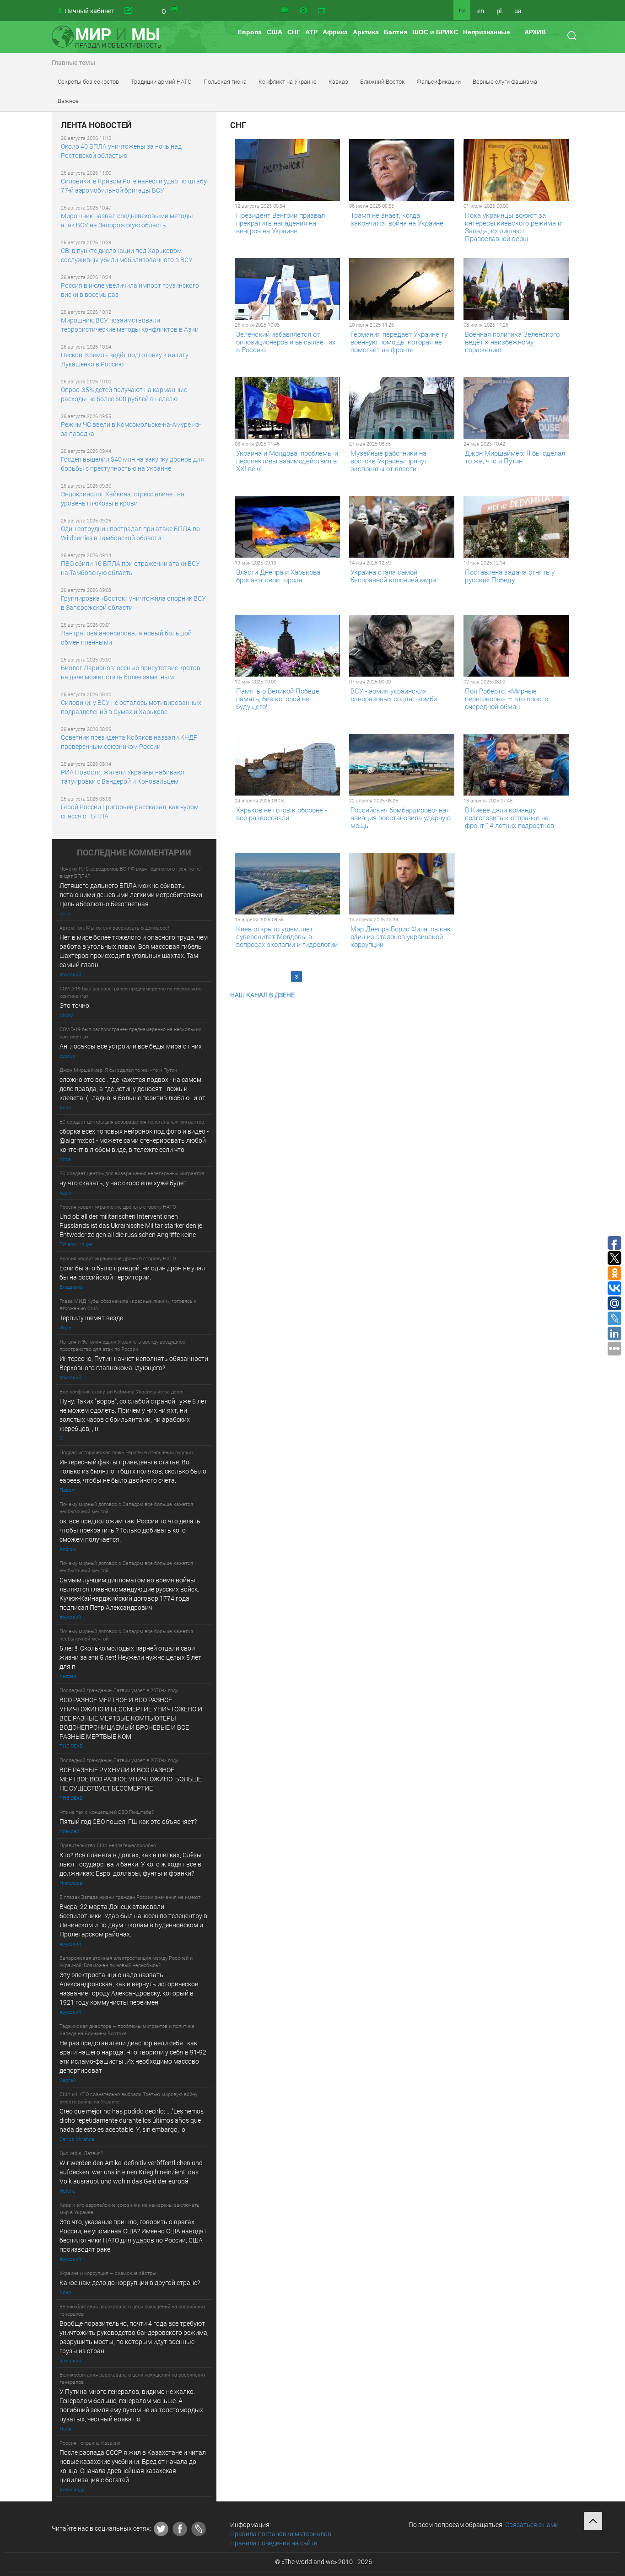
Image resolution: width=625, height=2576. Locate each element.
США (275, 32)
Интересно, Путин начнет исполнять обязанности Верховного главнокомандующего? (134, 1363)
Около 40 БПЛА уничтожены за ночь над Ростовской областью (121, 151)
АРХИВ (535, 32)
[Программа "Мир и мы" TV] (322, 11)
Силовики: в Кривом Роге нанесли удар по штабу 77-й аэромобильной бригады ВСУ (134, 186)
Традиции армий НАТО (161, 81)
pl (499, 11)
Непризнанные (487, 32)
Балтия (396, 32)
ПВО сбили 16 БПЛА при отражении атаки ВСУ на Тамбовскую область (130, 568)
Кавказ (338, 81)
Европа (250, 32)
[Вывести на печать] (175, 11)
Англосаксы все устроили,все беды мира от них (131, 1046)
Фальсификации (439, 81)
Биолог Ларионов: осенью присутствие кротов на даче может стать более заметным (131, 672)
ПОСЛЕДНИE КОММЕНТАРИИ (134, 853)
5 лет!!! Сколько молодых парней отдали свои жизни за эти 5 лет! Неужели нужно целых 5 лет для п (131, 1657)
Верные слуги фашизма (505, 81)
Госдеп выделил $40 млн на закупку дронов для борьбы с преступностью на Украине (132, 464)
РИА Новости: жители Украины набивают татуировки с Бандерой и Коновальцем (123, 777)
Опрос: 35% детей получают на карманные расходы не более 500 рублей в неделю (124, 394)
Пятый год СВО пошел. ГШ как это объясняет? (128, 1821)
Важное (68, 101)
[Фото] (303, 11)
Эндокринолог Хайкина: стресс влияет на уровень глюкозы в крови (123, 498)
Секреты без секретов (88, 81)
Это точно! (75, 1005)
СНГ (294, 32)
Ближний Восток (383, 81)
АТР (311, 32)
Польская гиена (225, 81)
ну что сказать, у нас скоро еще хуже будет (123, 1183)
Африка (335, 32)
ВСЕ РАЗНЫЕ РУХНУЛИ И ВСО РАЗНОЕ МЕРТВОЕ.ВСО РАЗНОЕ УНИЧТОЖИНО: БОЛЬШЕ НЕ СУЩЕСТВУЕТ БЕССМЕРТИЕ (131, 1779)
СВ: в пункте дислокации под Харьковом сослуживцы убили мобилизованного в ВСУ (127, 255)
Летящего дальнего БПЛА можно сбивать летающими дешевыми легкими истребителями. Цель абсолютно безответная (132, 895)
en (481, 11)
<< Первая (249, 976)
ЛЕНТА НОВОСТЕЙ (96, 125)
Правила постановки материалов (281, 2534)
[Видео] (285, 11)
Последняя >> (413, 976)
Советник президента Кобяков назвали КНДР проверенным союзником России (129, 742)
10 (384, 976)
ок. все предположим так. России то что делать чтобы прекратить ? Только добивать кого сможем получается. (130, 1530)
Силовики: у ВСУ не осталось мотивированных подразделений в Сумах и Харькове (131, 707)
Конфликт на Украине (288, 81)
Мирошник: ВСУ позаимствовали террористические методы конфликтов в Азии (130, 325)
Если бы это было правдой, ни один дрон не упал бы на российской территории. (132, 1272)
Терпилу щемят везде (91, 1318)
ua (518, 11)
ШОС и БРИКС (435, 32)
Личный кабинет (89, 11)
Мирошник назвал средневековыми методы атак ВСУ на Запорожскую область (127, 220)
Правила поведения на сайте (274, 2543)
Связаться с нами (532, 2525)
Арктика (366, 32)
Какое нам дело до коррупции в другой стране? (130, 2283)
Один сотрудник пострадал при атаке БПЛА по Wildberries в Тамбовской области (130, 533)
